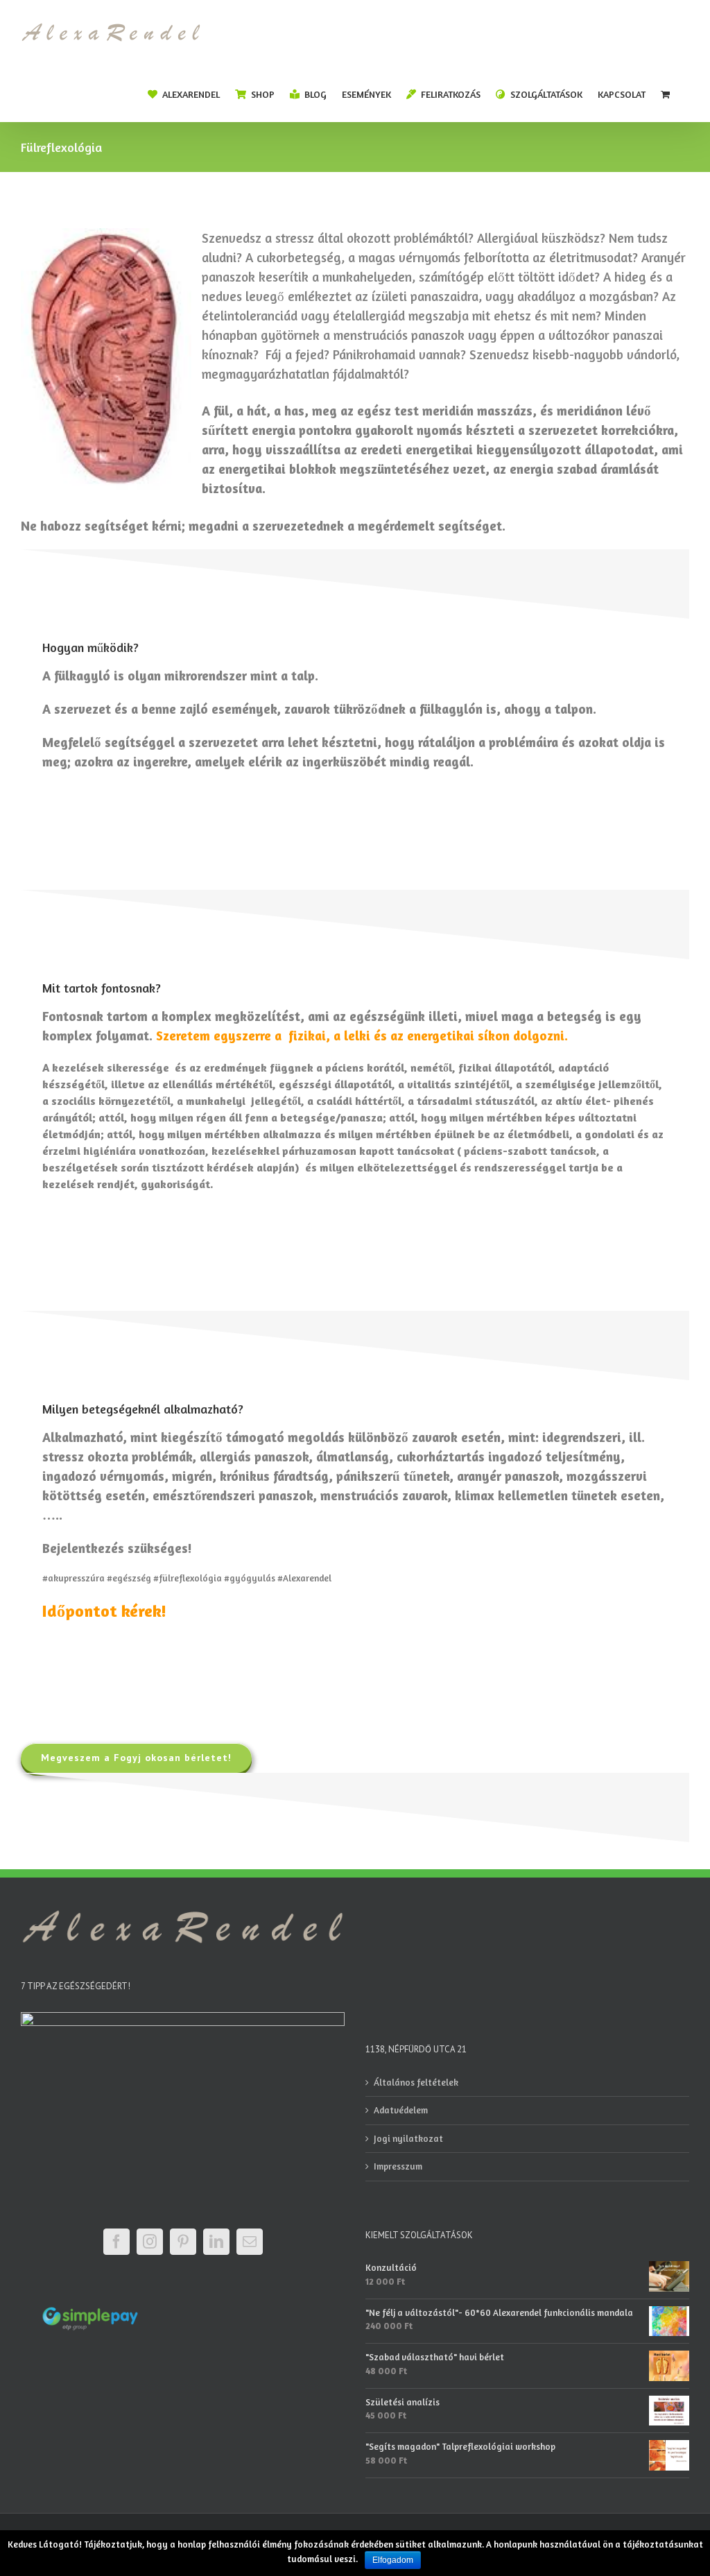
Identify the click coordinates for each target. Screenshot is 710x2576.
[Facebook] (116, 2242)
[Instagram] (150, 2242)
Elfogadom (393, 2560)
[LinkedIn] (216, 2242)
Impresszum (398, 2166)
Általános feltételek (416, 2082)
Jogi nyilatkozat (408, 2138)
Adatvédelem (401, 2110)
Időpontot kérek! (104, 1611)
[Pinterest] (183, 2242)
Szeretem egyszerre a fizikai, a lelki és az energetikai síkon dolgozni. (364, 1036)
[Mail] (250, 2242)
